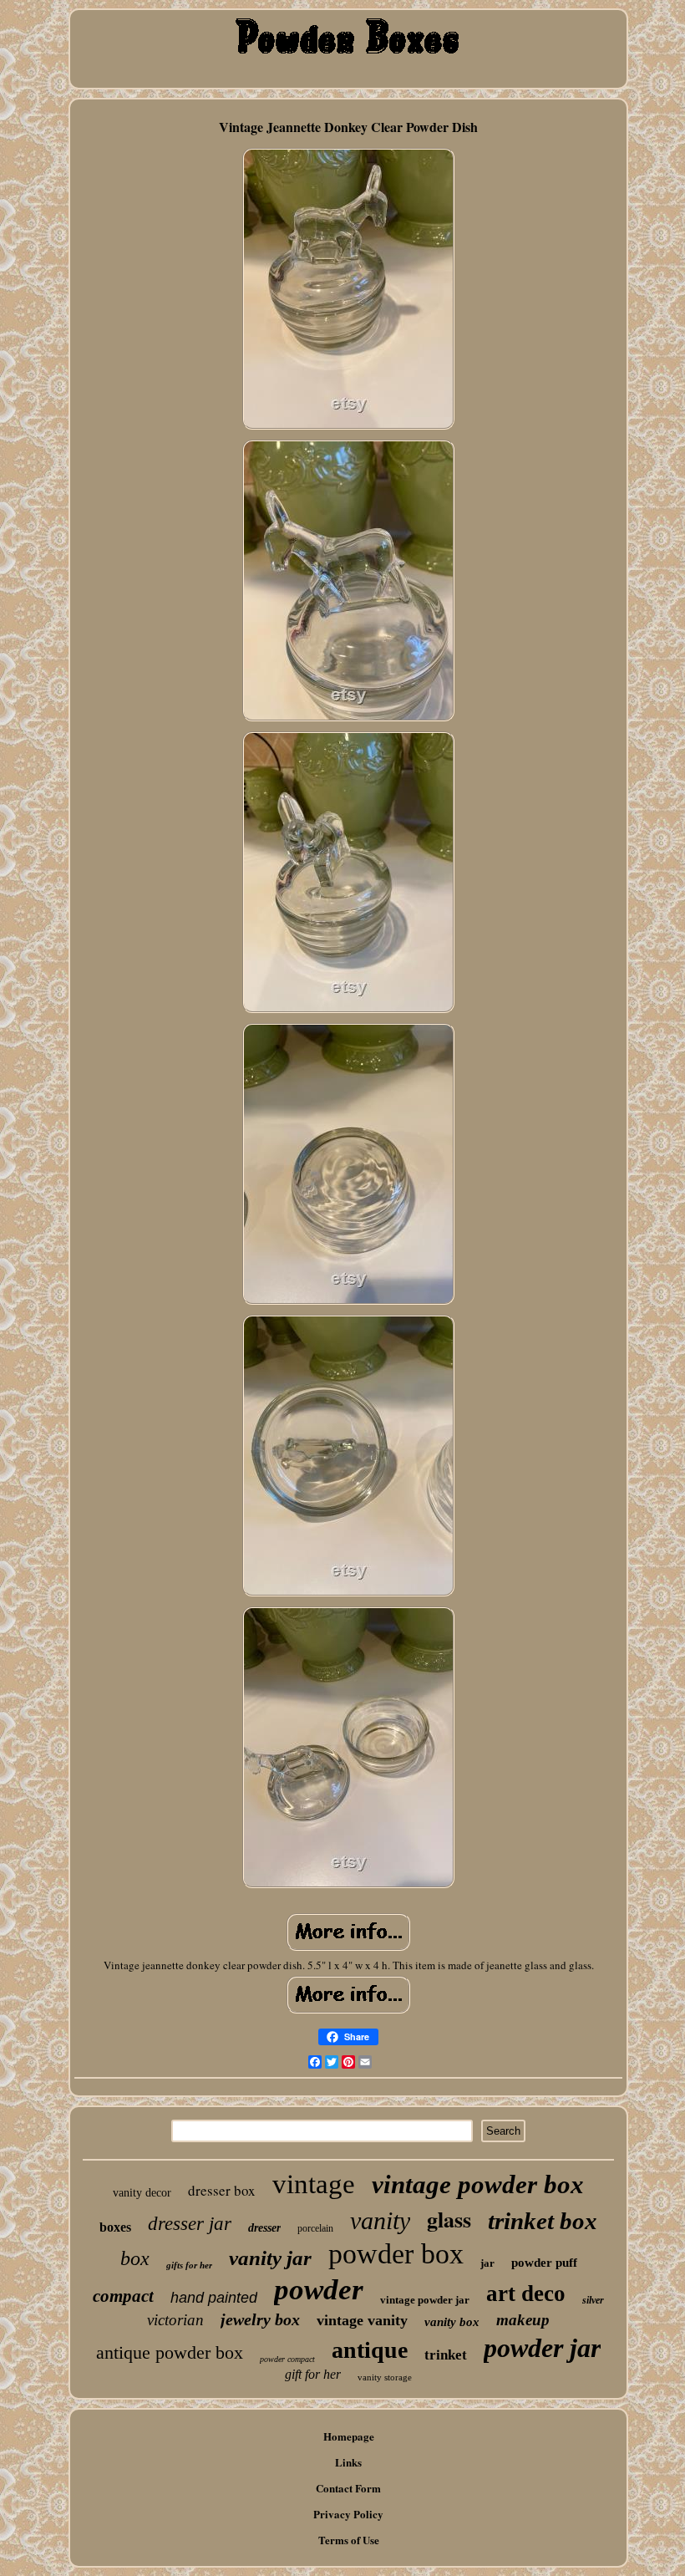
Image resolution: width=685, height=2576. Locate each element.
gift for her (313, 2374)
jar (487, 2263)
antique (370, 2350)
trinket (446, 2355)
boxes (115, 2227)
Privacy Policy (348, 2514)
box (135, 2258)
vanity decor (142, 2193)
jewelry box (260, 2319)
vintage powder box (478, 2184)
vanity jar (270, 2258)
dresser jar (190, 2224)
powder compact (287, 2359)
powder (319, 2290)
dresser (264, 2228)
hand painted (214, 2298)
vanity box (452, 2322)
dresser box (222, 2190)
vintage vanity (362, 2320)
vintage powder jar (425, 2300)
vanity (380, 2220)
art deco (526, 2293)
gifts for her (189, 2265)
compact (123, 2296)
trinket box (543, 2221)
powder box (396, 2254)
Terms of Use (349, 2540)
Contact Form (348, 2488)
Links (348, 2462)
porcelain (315, 2228)
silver (593, 2300)
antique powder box (170, 2352)
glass (449, 2219)
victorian (175, 2320)
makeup (523, 2320)
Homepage (349, 2436)
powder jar (542, 2348)
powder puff (544, 2263)
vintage (314, 2184)
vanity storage (385, 2377)
